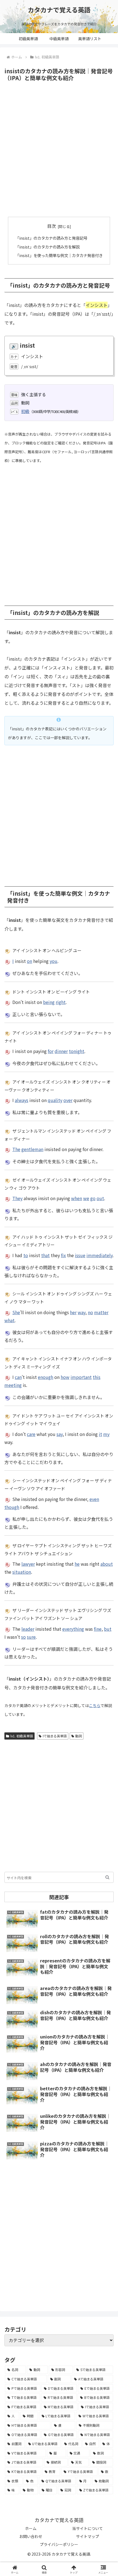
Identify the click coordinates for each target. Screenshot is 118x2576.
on (29, 961)
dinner (61, 1051)
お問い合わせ (31, 2536)
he (77, 1564)
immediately (99, 1255)
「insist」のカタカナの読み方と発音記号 (51, 238)
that (45, 1255)
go (93, 1198)
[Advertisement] (59, 149)
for (51, 1051)
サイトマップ (88, 2536)
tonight (77, 1051)
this (97, 1377)
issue (80, 1255)
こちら (95, 1705)
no (90, 1312)
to (26, 1255)
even (94, 1499)
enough (46, 1377)
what (9, 1320)
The (16, 1149)
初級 (25, 411)
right (61, 1002)
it (100, 1434)
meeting (13, 1385)
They (17, 1198)
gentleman (32, 1149)
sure (31, 1637)
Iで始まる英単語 (55, 1736)
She (16, 1312)
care (31, 1434)
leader (28, 1629)
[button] (107, 1877)
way (82, 1312)
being (49, 1002)
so (23, 1637)
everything (73, 1629)
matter (101, 1312)
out (100, 1198)
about (107, 1564)
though (12, 1507)
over (68, 1100)
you (54, 961)
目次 (52, 226)
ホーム (31, 2528)
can (18, 1377)
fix (63, 1255)
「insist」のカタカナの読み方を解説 (47, 247)
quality (55, 1100)
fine (98, 1629)
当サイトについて (88, 2528)
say (60, 1434)
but (108, 1629)
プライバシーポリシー (59, 2544)
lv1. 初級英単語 (22, 1736)
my (106, 1434)
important (81, 1377)
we (86, 1198)
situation (22, 1572)
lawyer (28, 1564)
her (73, 1312)
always (22, 1100)
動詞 (78, 1736)
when (77, 1198)
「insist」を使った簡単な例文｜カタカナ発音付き (59, 255)
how (65, 1377)
